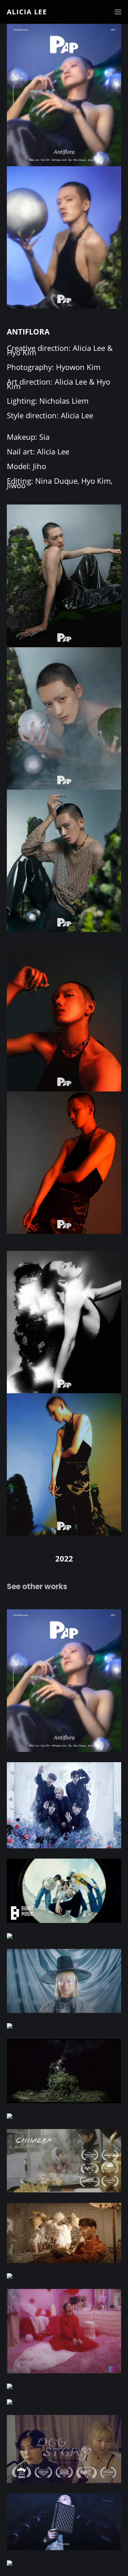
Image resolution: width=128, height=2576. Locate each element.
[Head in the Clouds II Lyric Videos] (64, 2386)
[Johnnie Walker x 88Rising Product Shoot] (64, 2563)
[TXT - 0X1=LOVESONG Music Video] (64, 1936)
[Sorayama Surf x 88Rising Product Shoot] (64, 2116)
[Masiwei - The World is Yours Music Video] (64, 2402)
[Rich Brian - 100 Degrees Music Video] (64, 2026)
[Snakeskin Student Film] (64, 2276)
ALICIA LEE (27, 12)
